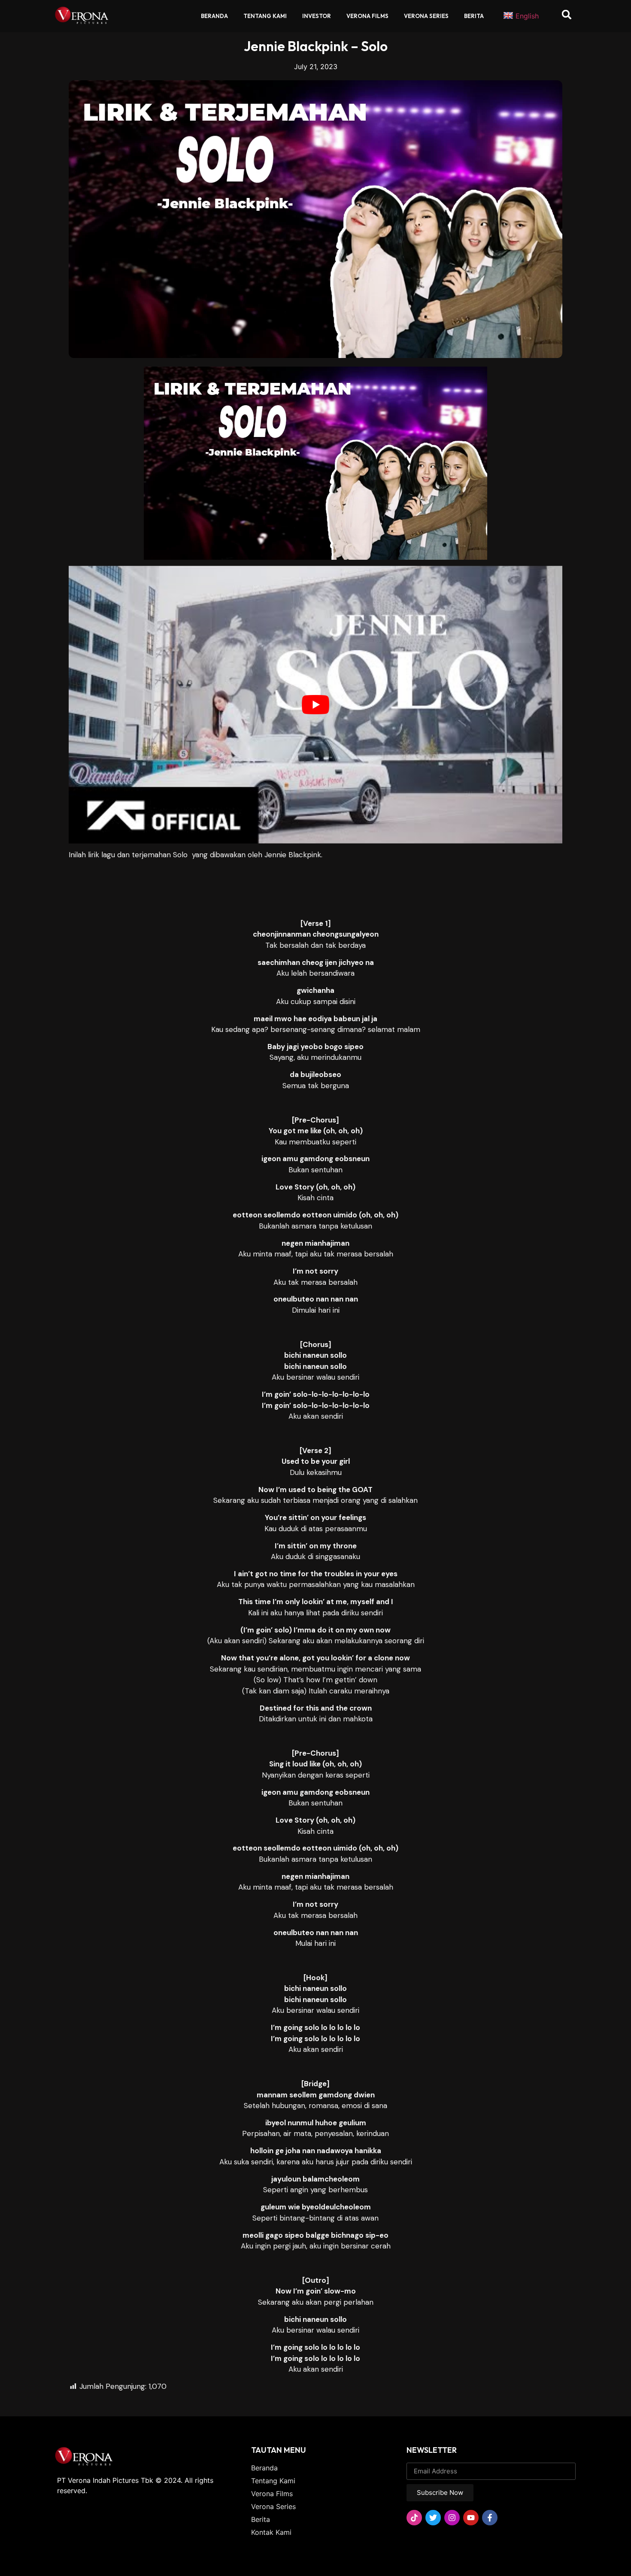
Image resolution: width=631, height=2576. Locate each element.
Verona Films (367, 16)
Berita (474, 16)
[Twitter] (433, 2518)
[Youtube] (471, 2518)
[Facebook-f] (490, 2518)
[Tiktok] (414, 2518)
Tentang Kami (265, 16)
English (527, 16)
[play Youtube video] (315, 705)
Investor (317, 16)
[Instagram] (452, 2518)
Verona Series (426, 16)
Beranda (214, 16)
